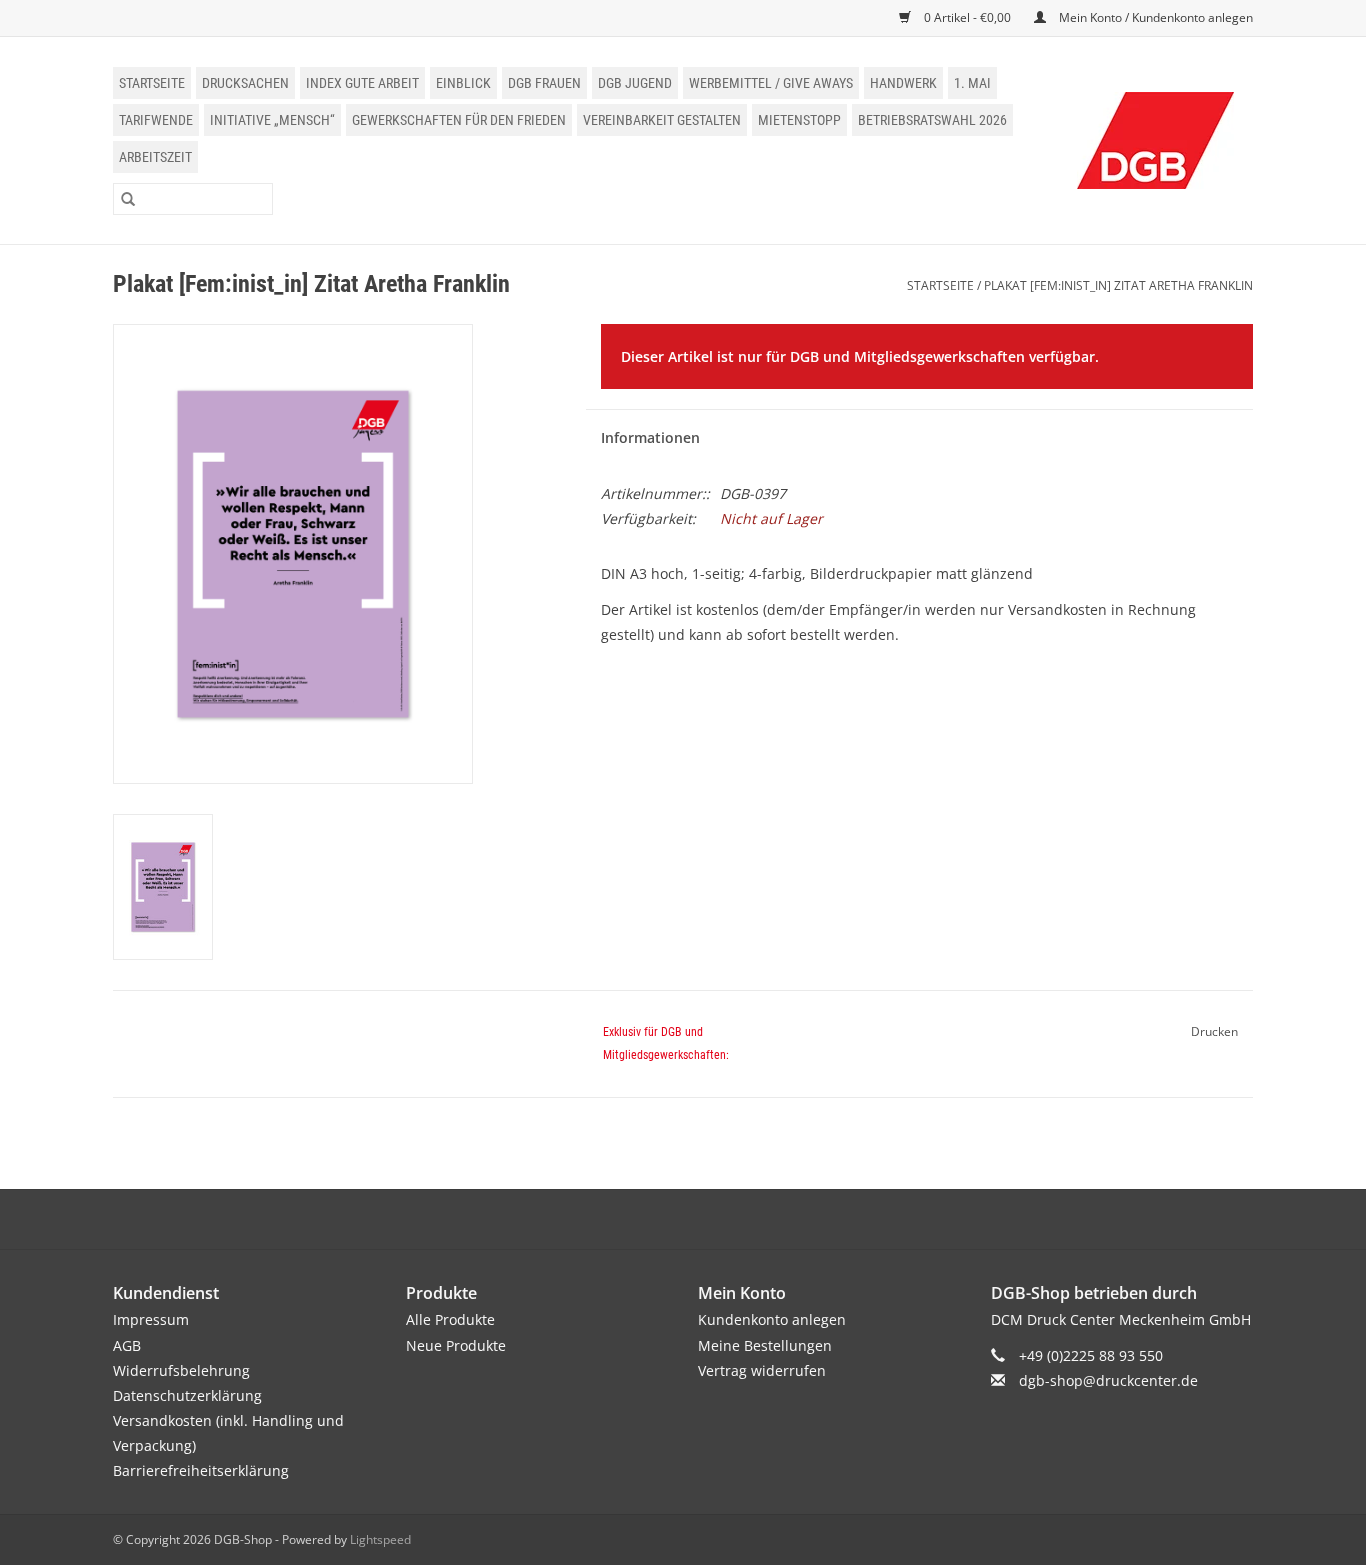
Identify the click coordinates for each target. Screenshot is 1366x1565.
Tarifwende (156, 120)
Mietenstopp (799, 120)
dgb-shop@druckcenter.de (1108, 1380)
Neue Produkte (456, 1345)
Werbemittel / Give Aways (771, 83)
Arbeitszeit (155, 157)
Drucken (1214, 1031)
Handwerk (903, 83)
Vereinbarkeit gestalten (662, 120)
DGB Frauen (544, 83)
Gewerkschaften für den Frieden (459, 120)
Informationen (650, 437)
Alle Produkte (450, 1319)
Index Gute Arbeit (362, 83)
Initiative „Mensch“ (272, 120)
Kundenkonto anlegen (772, 1319)
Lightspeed (380, 1539)
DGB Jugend (635, 83)
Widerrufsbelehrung (181, 1370)
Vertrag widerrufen (762, 1370)
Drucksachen (245, 83)
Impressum (151, 1319)
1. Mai (972, 83)
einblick (463, 83)
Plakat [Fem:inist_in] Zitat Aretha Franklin (1118, 285)
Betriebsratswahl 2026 (932, 120)
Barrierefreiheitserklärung (201, 1470)
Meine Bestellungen (765, 1345)
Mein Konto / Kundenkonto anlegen (1154, 17)
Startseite (152, 83)
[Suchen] (128, 199)
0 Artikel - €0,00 (967, 17)
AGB (127, 1345)
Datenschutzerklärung (187, 1395)
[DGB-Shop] (1156, 140)
